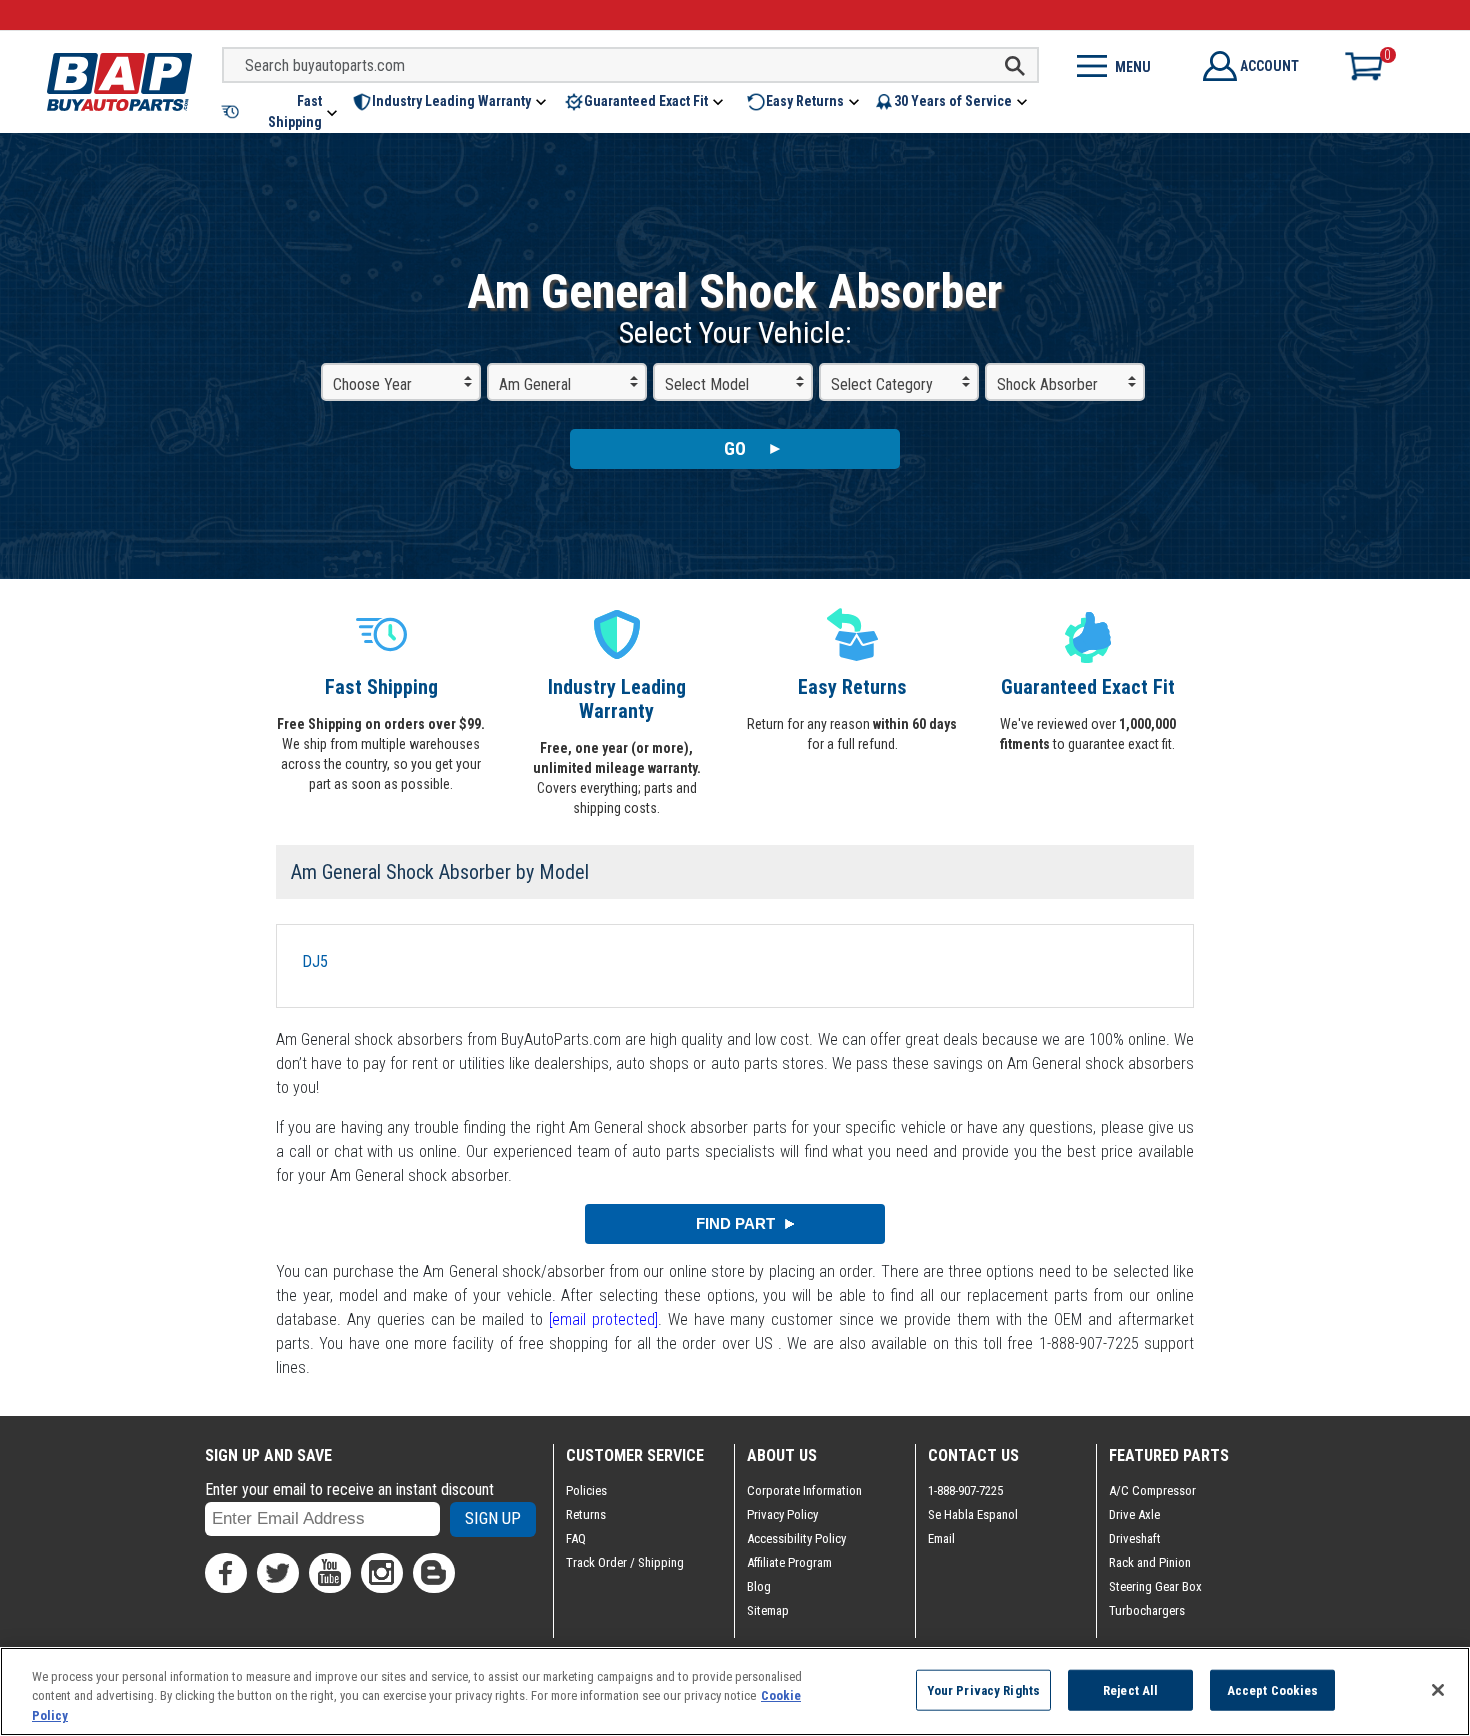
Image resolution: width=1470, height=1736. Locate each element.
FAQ (576, 1538)
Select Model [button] (707, 384)
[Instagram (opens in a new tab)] (382, 1573)
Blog (759, 1586)
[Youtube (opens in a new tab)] (330, 1573)
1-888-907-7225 (965, 1490)
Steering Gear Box (1155, 1586)
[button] (281, 112)
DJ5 (315, 961)
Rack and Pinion (1150, 1562)
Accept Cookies (1273, 1689)
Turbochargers (1147, 1610)
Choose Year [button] (372, 384)
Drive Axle (1134, 1514)
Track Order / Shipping (625, 1562)
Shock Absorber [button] (1047, 384)
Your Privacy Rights (983, 1689)
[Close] (1438, 1690)
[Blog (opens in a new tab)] (434, 1573)
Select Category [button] (882, 384)
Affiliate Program (789, 1562)
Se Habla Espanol (973, 1514)
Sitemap (768, 1610)
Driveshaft (1135, 1538)
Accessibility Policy (796, 1538)
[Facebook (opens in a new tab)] (226, 1573)
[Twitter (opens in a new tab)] (278, 1573)
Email (941, 1538)
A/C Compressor (1152, 1490)
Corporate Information (804, 1490)
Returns (586, 1514)
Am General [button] (535, 384)
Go (735, 448)
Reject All (1130, 1689)
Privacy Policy (782, 1514)
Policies (586, 1490)
